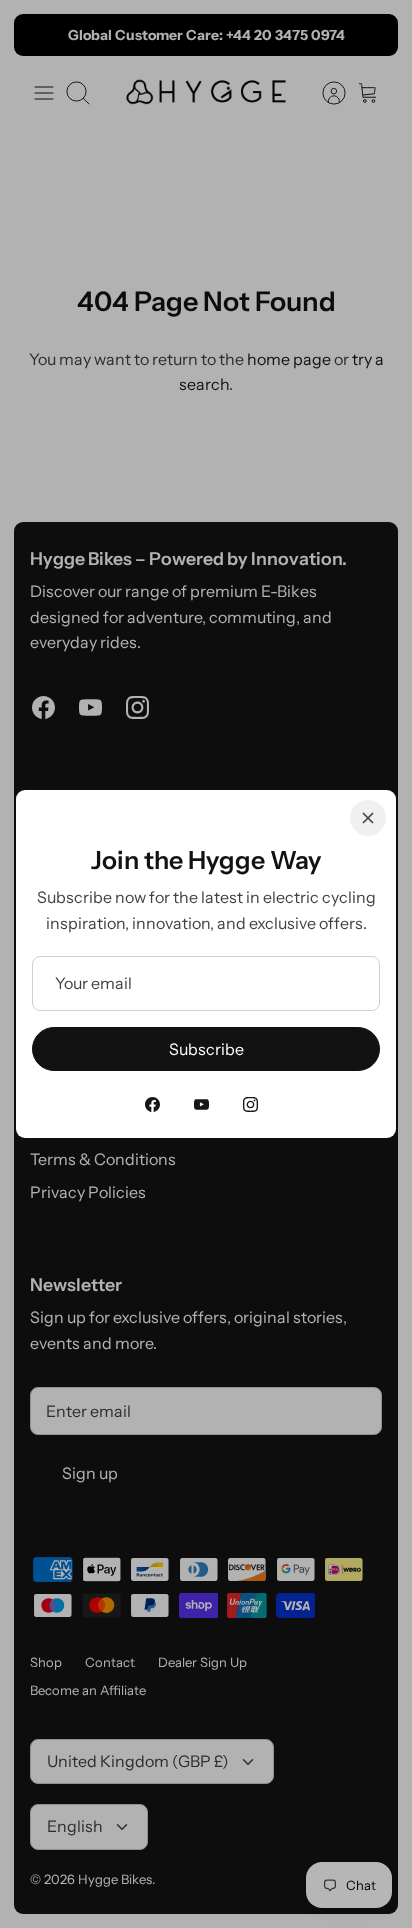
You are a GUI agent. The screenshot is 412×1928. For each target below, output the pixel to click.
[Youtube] (201, 1104)
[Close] (368, 818)
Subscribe (206, 1049)
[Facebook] (152, 1104)
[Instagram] (250, 1104)
